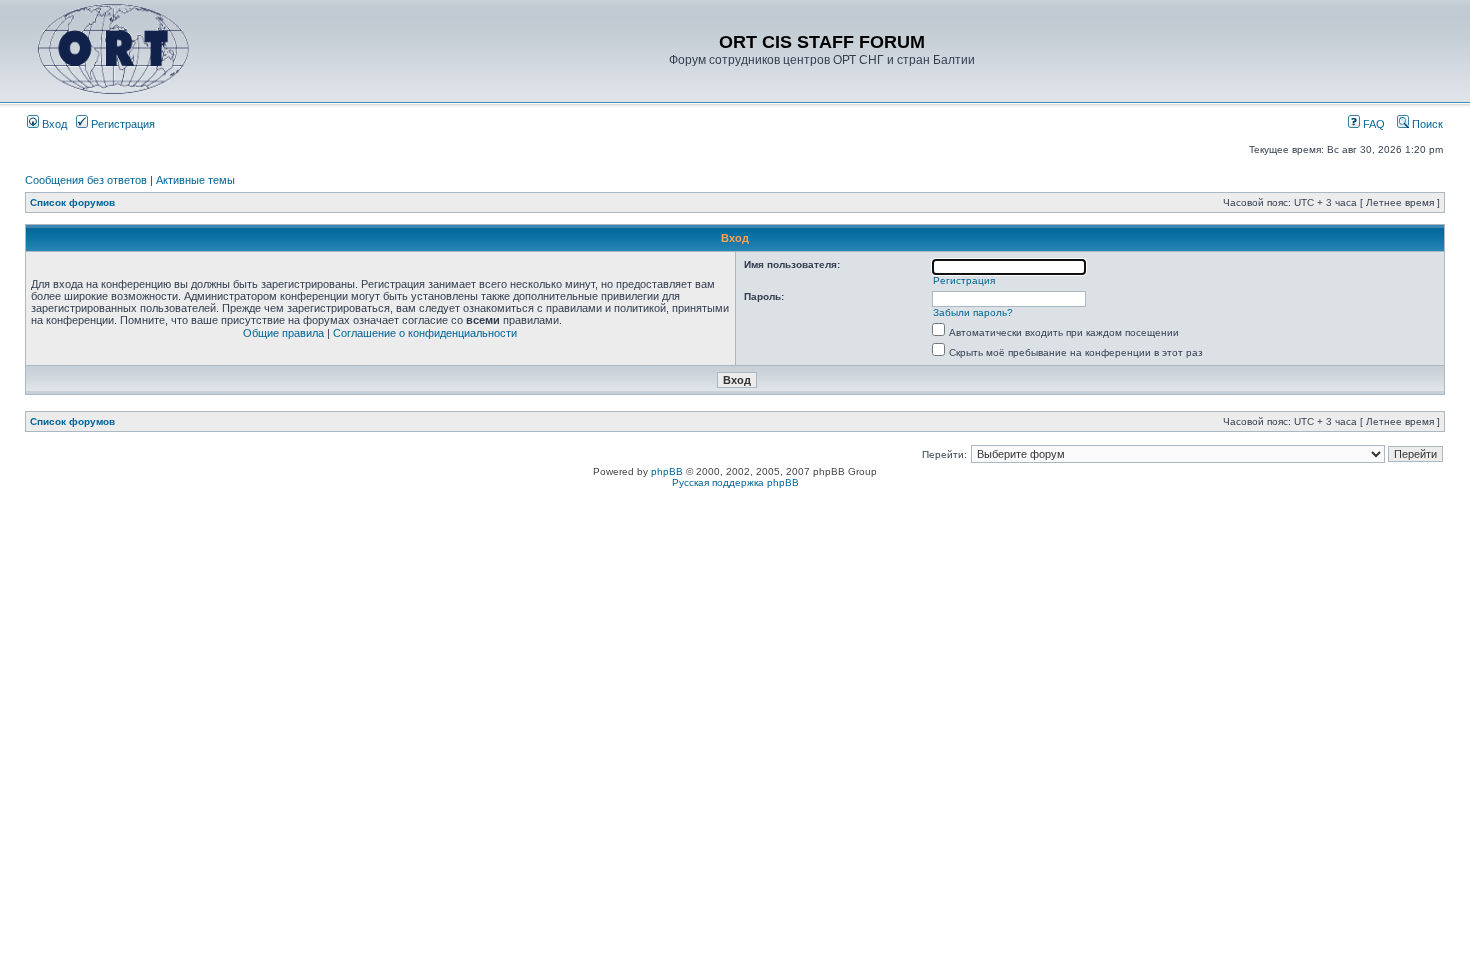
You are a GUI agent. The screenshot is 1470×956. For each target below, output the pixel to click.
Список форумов (72, 202)
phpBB (667, 471)
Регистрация (121, 124)
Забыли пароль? (973, 312)
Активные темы (195, 180)
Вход (53, 124)
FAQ (1372, 124)
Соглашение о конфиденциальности (425, 333)
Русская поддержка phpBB (735, 482)
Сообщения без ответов (86, 180)
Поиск (1426, 124)
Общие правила (283, 333)
